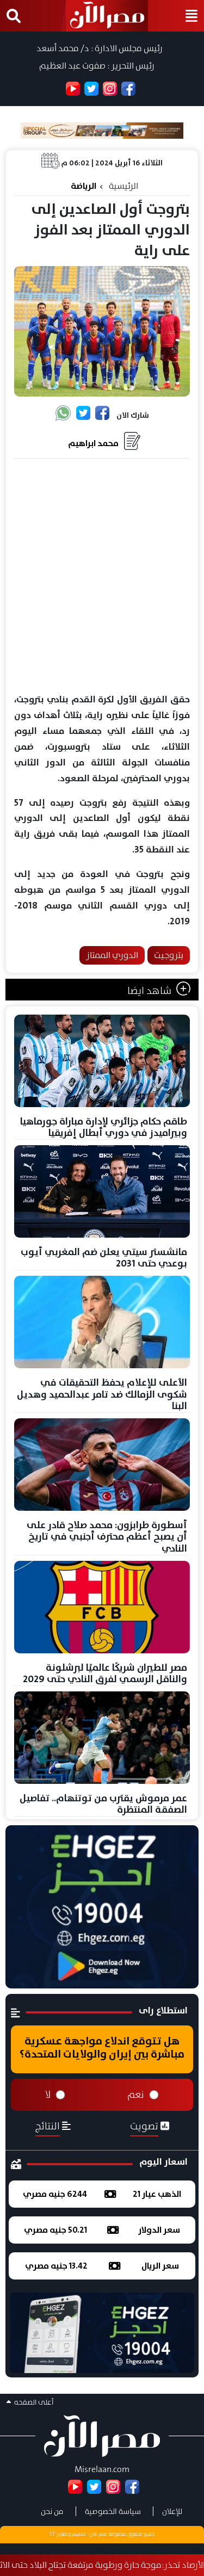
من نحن (52, 2511)
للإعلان (172, 2511)
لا (48, 2095)
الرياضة (84, 186)
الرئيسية (123, 186)
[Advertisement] (102, 576)
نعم (136, 2095)
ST (52, 2534)
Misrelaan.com (102, 2469)
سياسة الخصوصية (113, 2511)
